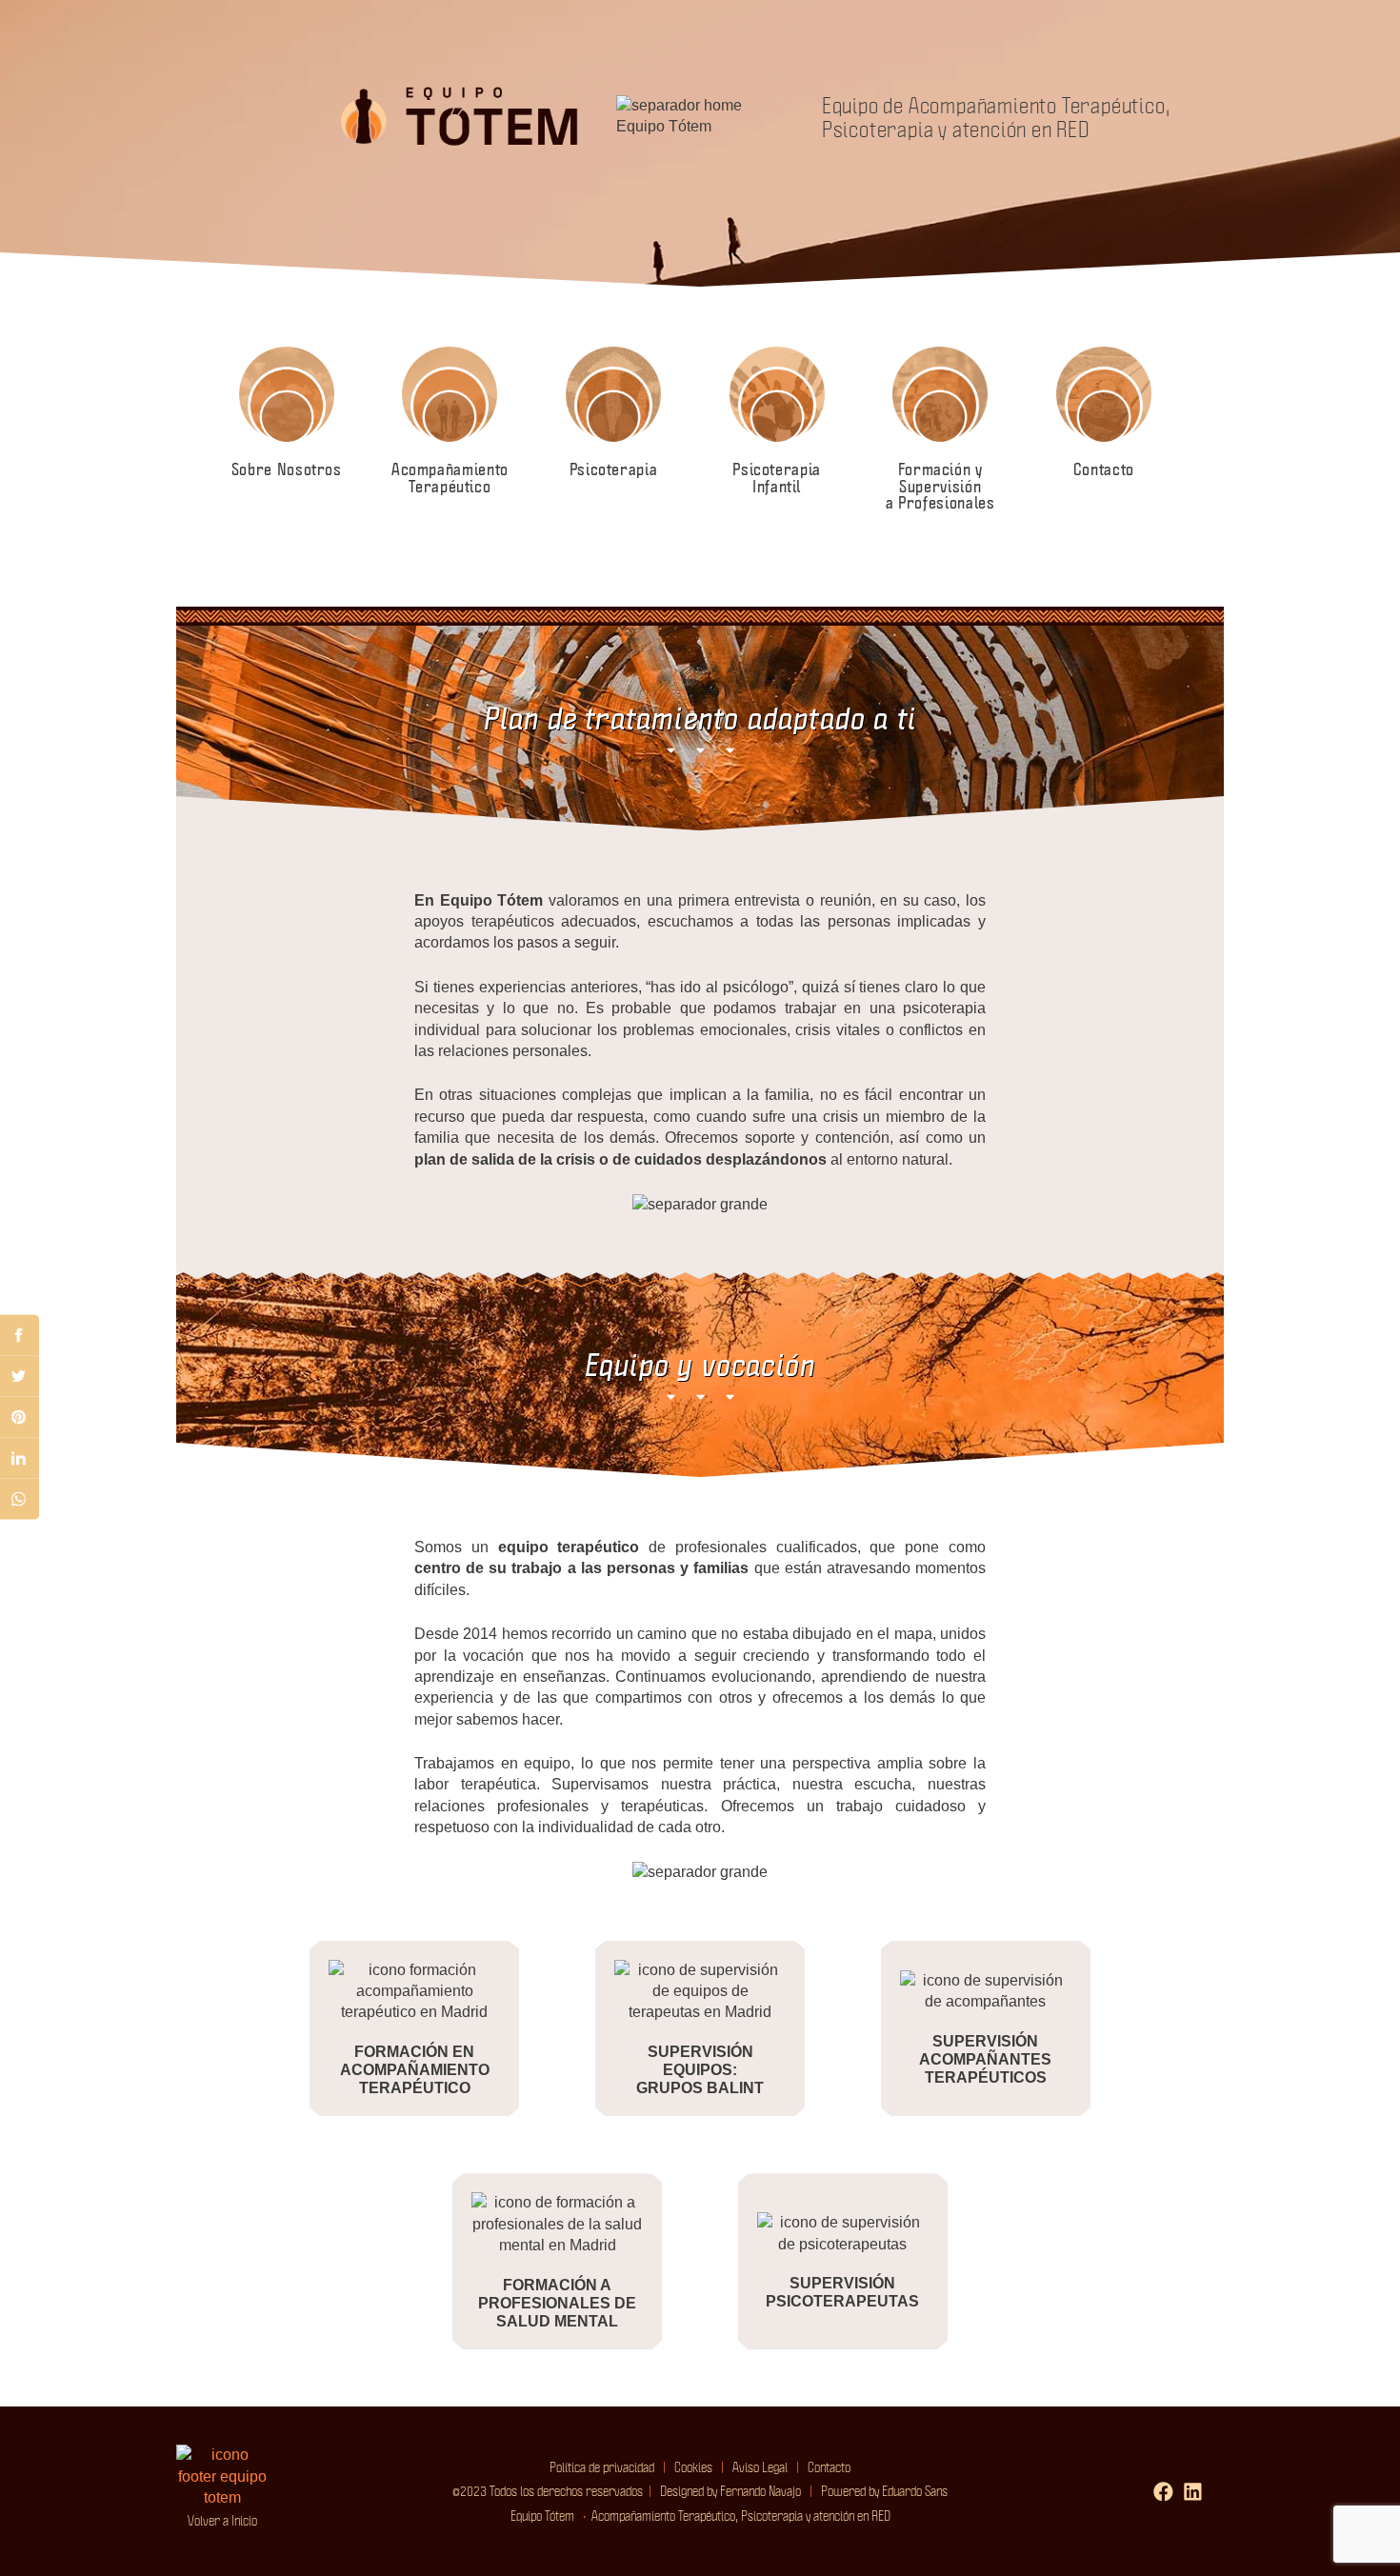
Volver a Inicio (222, 2520)
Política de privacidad (602, 2466)
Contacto (829, 2466)
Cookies (689, 2466)
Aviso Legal (760, 2466)
